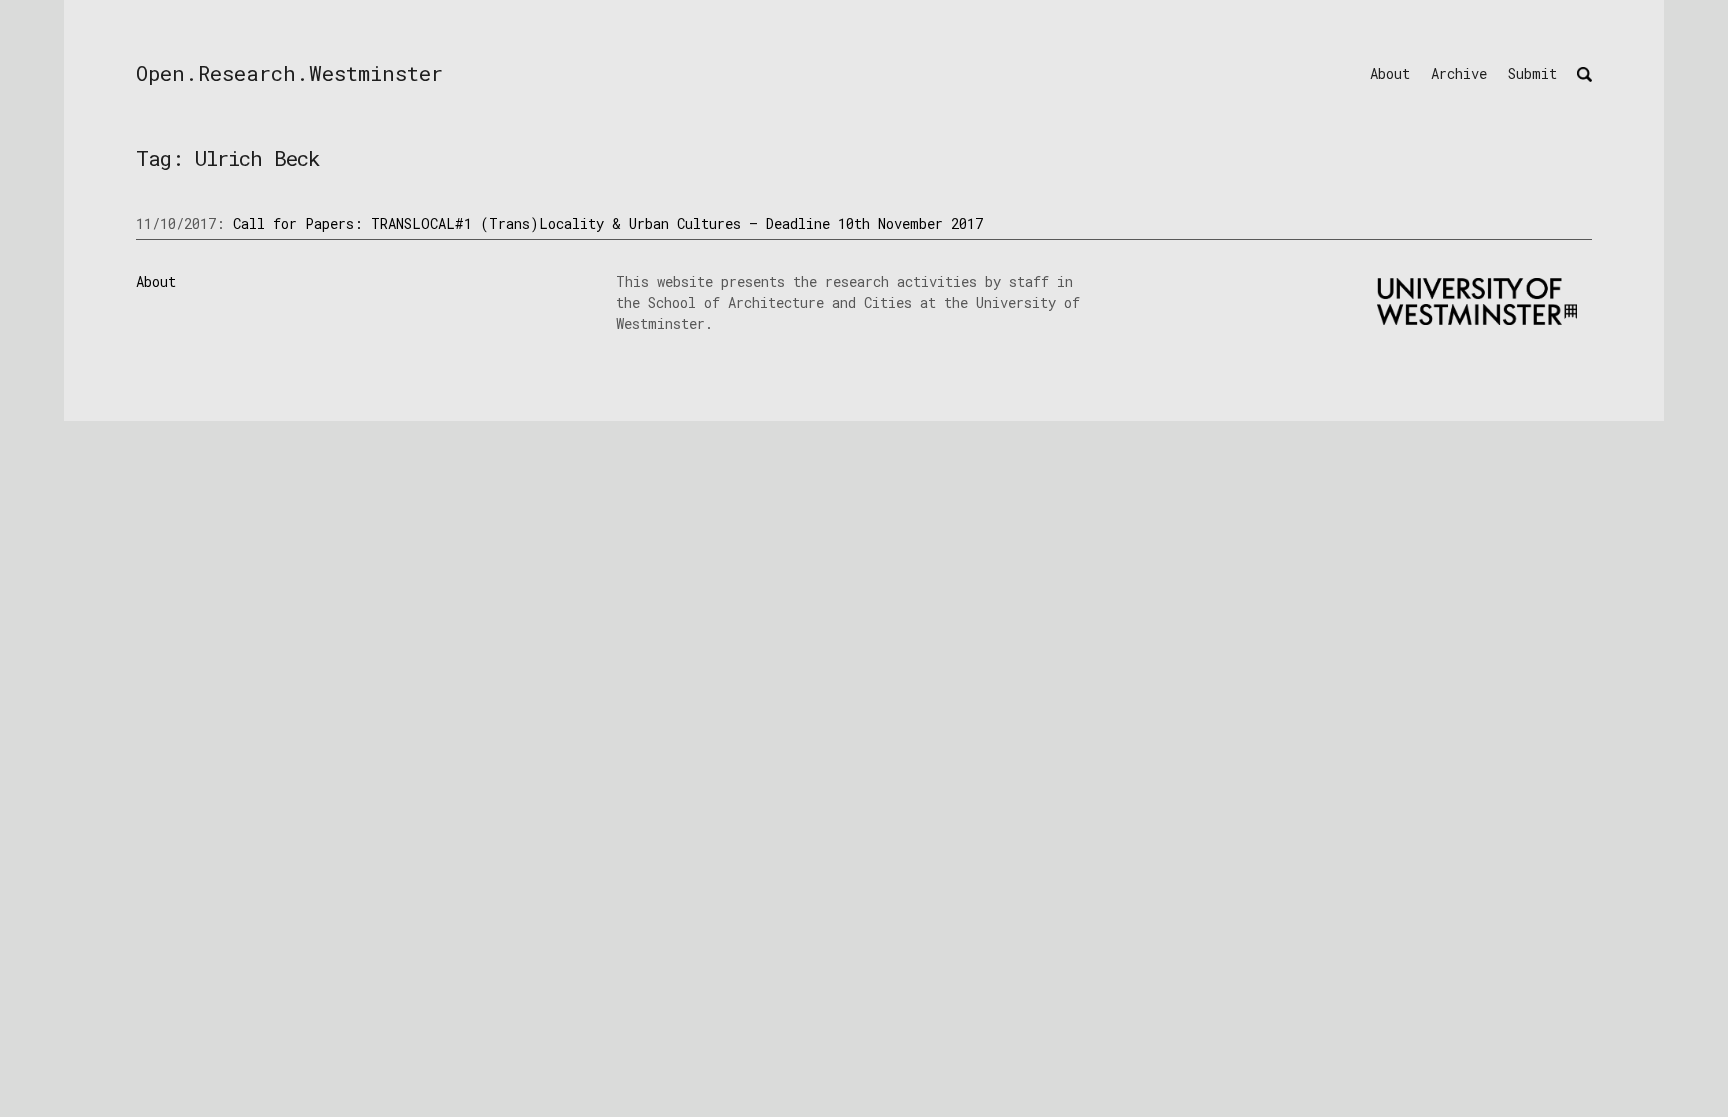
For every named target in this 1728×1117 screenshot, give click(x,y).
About (1390, 73)
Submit (1532, 73)
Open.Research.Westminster (289, 73)
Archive (1459, 73)
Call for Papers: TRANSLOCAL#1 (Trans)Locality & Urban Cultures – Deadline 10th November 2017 (608, 223)
